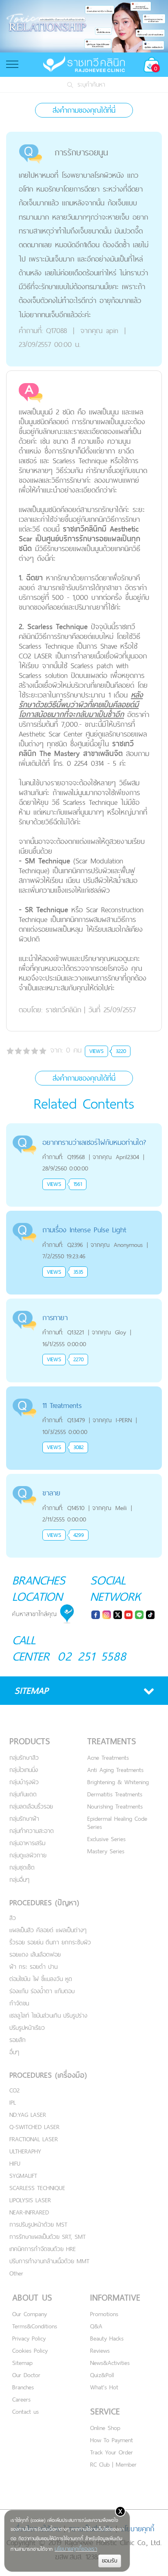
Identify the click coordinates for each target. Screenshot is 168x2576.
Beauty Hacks (107, 2338)
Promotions (104, 2314)
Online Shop (105, 2428)
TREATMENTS (112, 1741)
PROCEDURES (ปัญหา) (44, 1903)
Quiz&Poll (102, 2375)
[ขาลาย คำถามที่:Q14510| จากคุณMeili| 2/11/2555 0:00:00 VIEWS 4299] (84, 1479)
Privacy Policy (29, 2338)
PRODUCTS (30, 1741)
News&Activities (110, 2363)
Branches (23, 2387)
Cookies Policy (30, 2350)
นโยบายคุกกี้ (137, 2529)
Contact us (25, 2411)
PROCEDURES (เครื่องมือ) (48, 2075)
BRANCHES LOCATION (39, 1588)
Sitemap (22, 2363)
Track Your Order (112, 2452)
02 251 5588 (92, 1656)
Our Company (30, 2314)
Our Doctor (26, 2375)
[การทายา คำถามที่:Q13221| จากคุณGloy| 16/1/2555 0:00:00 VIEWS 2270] (84, 1303)
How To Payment (112, 2440)
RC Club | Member (113, 2464)
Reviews (100, 2350)
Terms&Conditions (35, 2326)
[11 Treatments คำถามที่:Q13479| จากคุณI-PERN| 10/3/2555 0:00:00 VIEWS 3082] (84, 1391)
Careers (21, 2399)
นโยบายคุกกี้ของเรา (76, 2549)
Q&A (96, 2326)
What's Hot (104, 2387)
